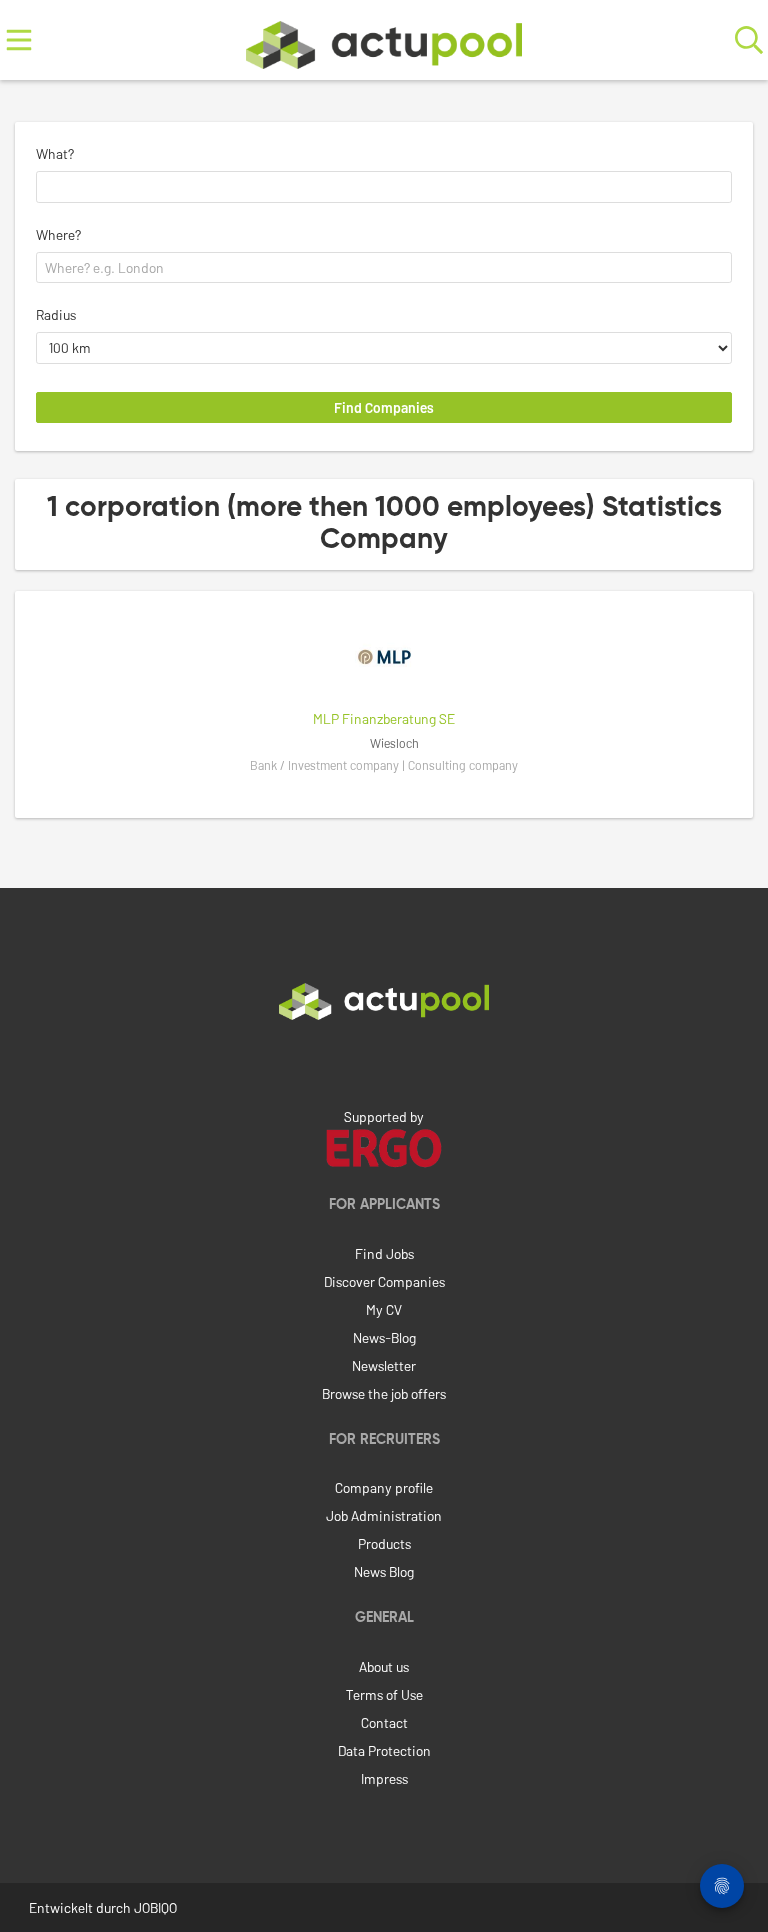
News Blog (384, 1571)
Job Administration (384, 1515)
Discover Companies (384, 1281)
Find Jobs (384, 1253)
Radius (56, 314)
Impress (384, 1778)
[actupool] (384, 40)
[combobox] (384, 187)
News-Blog (384, 1337)
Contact (384, 1722)
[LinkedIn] (384, 1062)
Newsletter (384, 1365)
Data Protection (384, 1750)
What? (55, 153)
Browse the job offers (384, 1393)
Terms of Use (384, 1694)
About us (384, 1666)
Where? (58, 234)
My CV (384, 1309)
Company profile (384, 1487)
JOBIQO (155, 1907)
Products (384, 1543)
